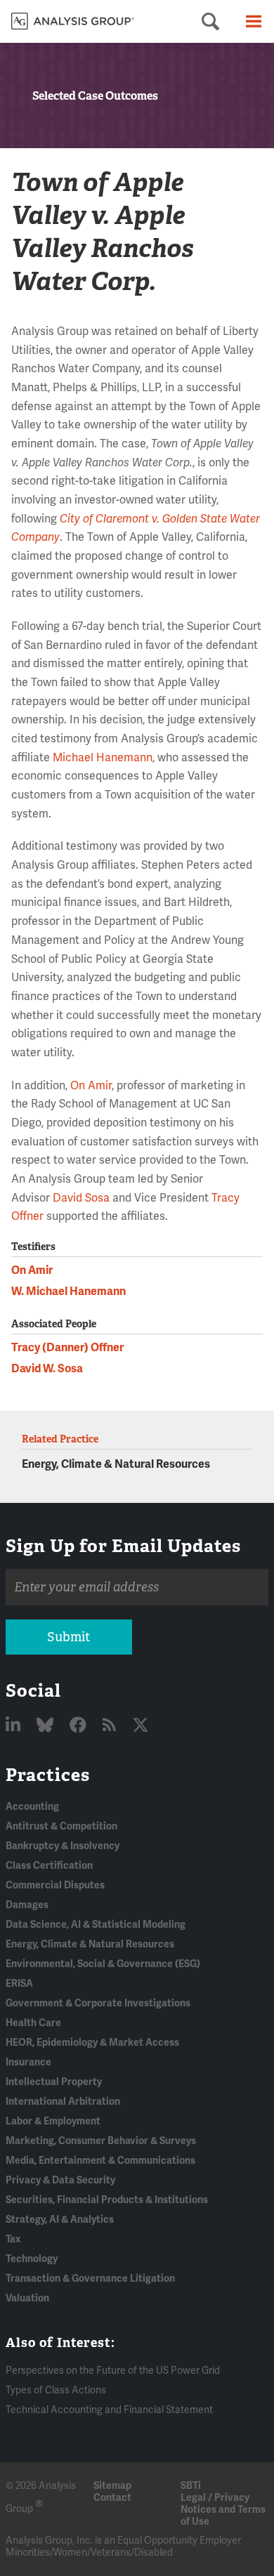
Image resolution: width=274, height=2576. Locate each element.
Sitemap (112, 2486)
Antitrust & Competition (61, 1826)
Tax (13, 2239)
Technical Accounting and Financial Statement (109, 2410)
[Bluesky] (47, 1726)
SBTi (191, 2486)
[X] (141, 1726)
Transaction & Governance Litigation (90, 2279)
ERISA (19, 1984)
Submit (68, 1637)
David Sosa (81, 1198)
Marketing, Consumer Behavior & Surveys (101, 2141)
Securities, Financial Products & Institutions (107, 2200)
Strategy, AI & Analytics (60, 2220)
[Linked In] (15, 1726)
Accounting (32, 1807)
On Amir (91, 1086)
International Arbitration (63, 2102)
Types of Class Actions (56, 2390)
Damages (27, 1905)
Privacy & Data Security (60, 2180)
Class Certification (49, 1866)
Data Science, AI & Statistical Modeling (96, 1925)
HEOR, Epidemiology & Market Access (92, 2043)
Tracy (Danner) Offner (67, 1348)
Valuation (27, 2298)
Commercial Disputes (55, 1885)
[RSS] (111, 1726)
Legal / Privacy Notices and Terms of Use (223, 2510)
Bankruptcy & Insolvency (63, 1846)
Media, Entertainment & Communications (100, 2161)
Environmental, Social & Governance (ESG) (103, 1964)
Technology (32, 2259)
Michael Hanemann (103, 758)
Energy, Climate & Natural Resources (116, 1464)
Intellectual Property (54, 2082)
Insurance (28, 2062)
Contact (112, 2498)
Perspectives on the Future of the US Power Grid (113, 2371)
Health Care (33, 2023)
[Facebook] (80, 1726)
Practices (48, 1775)
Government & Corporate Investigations (98, 2003)
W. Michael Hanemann (68, 1292)
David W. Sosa (47, 1369)
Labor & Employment (53, 2121)
